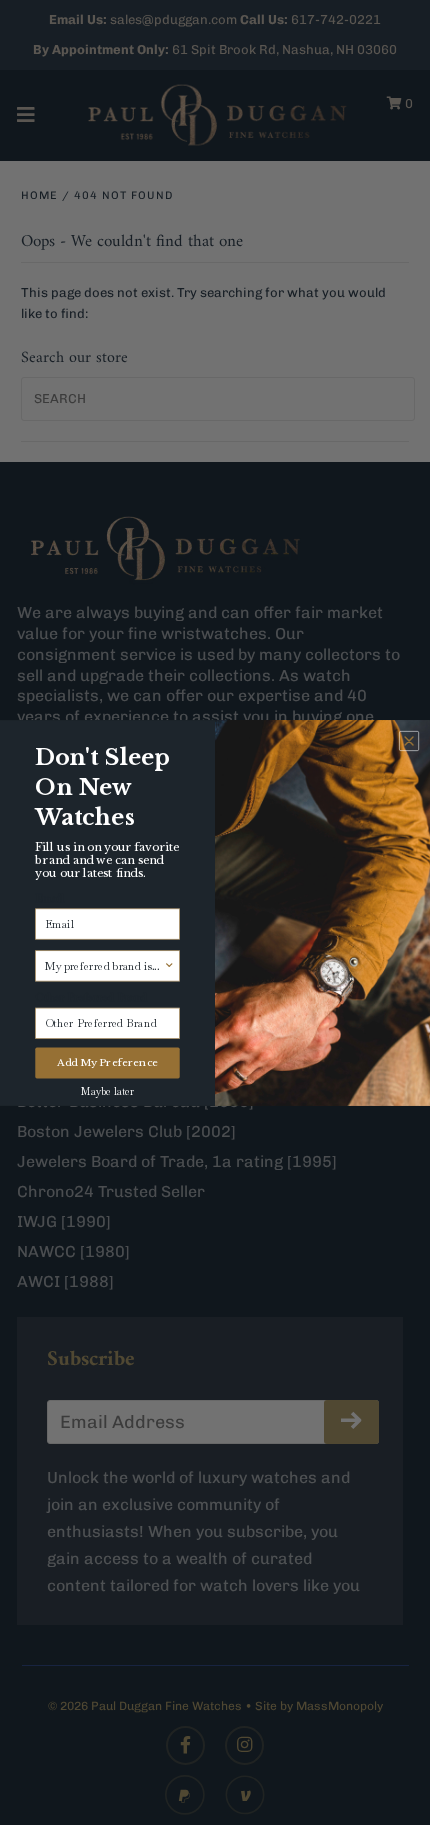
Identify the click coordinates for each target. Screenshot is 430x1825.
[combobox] (104, 965)
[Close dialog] (409, 741)
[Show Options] (169, 965)
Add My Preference (107, 1062)
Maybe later (107, 1091)
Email (49, 897)
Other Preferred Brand (91, 997)
